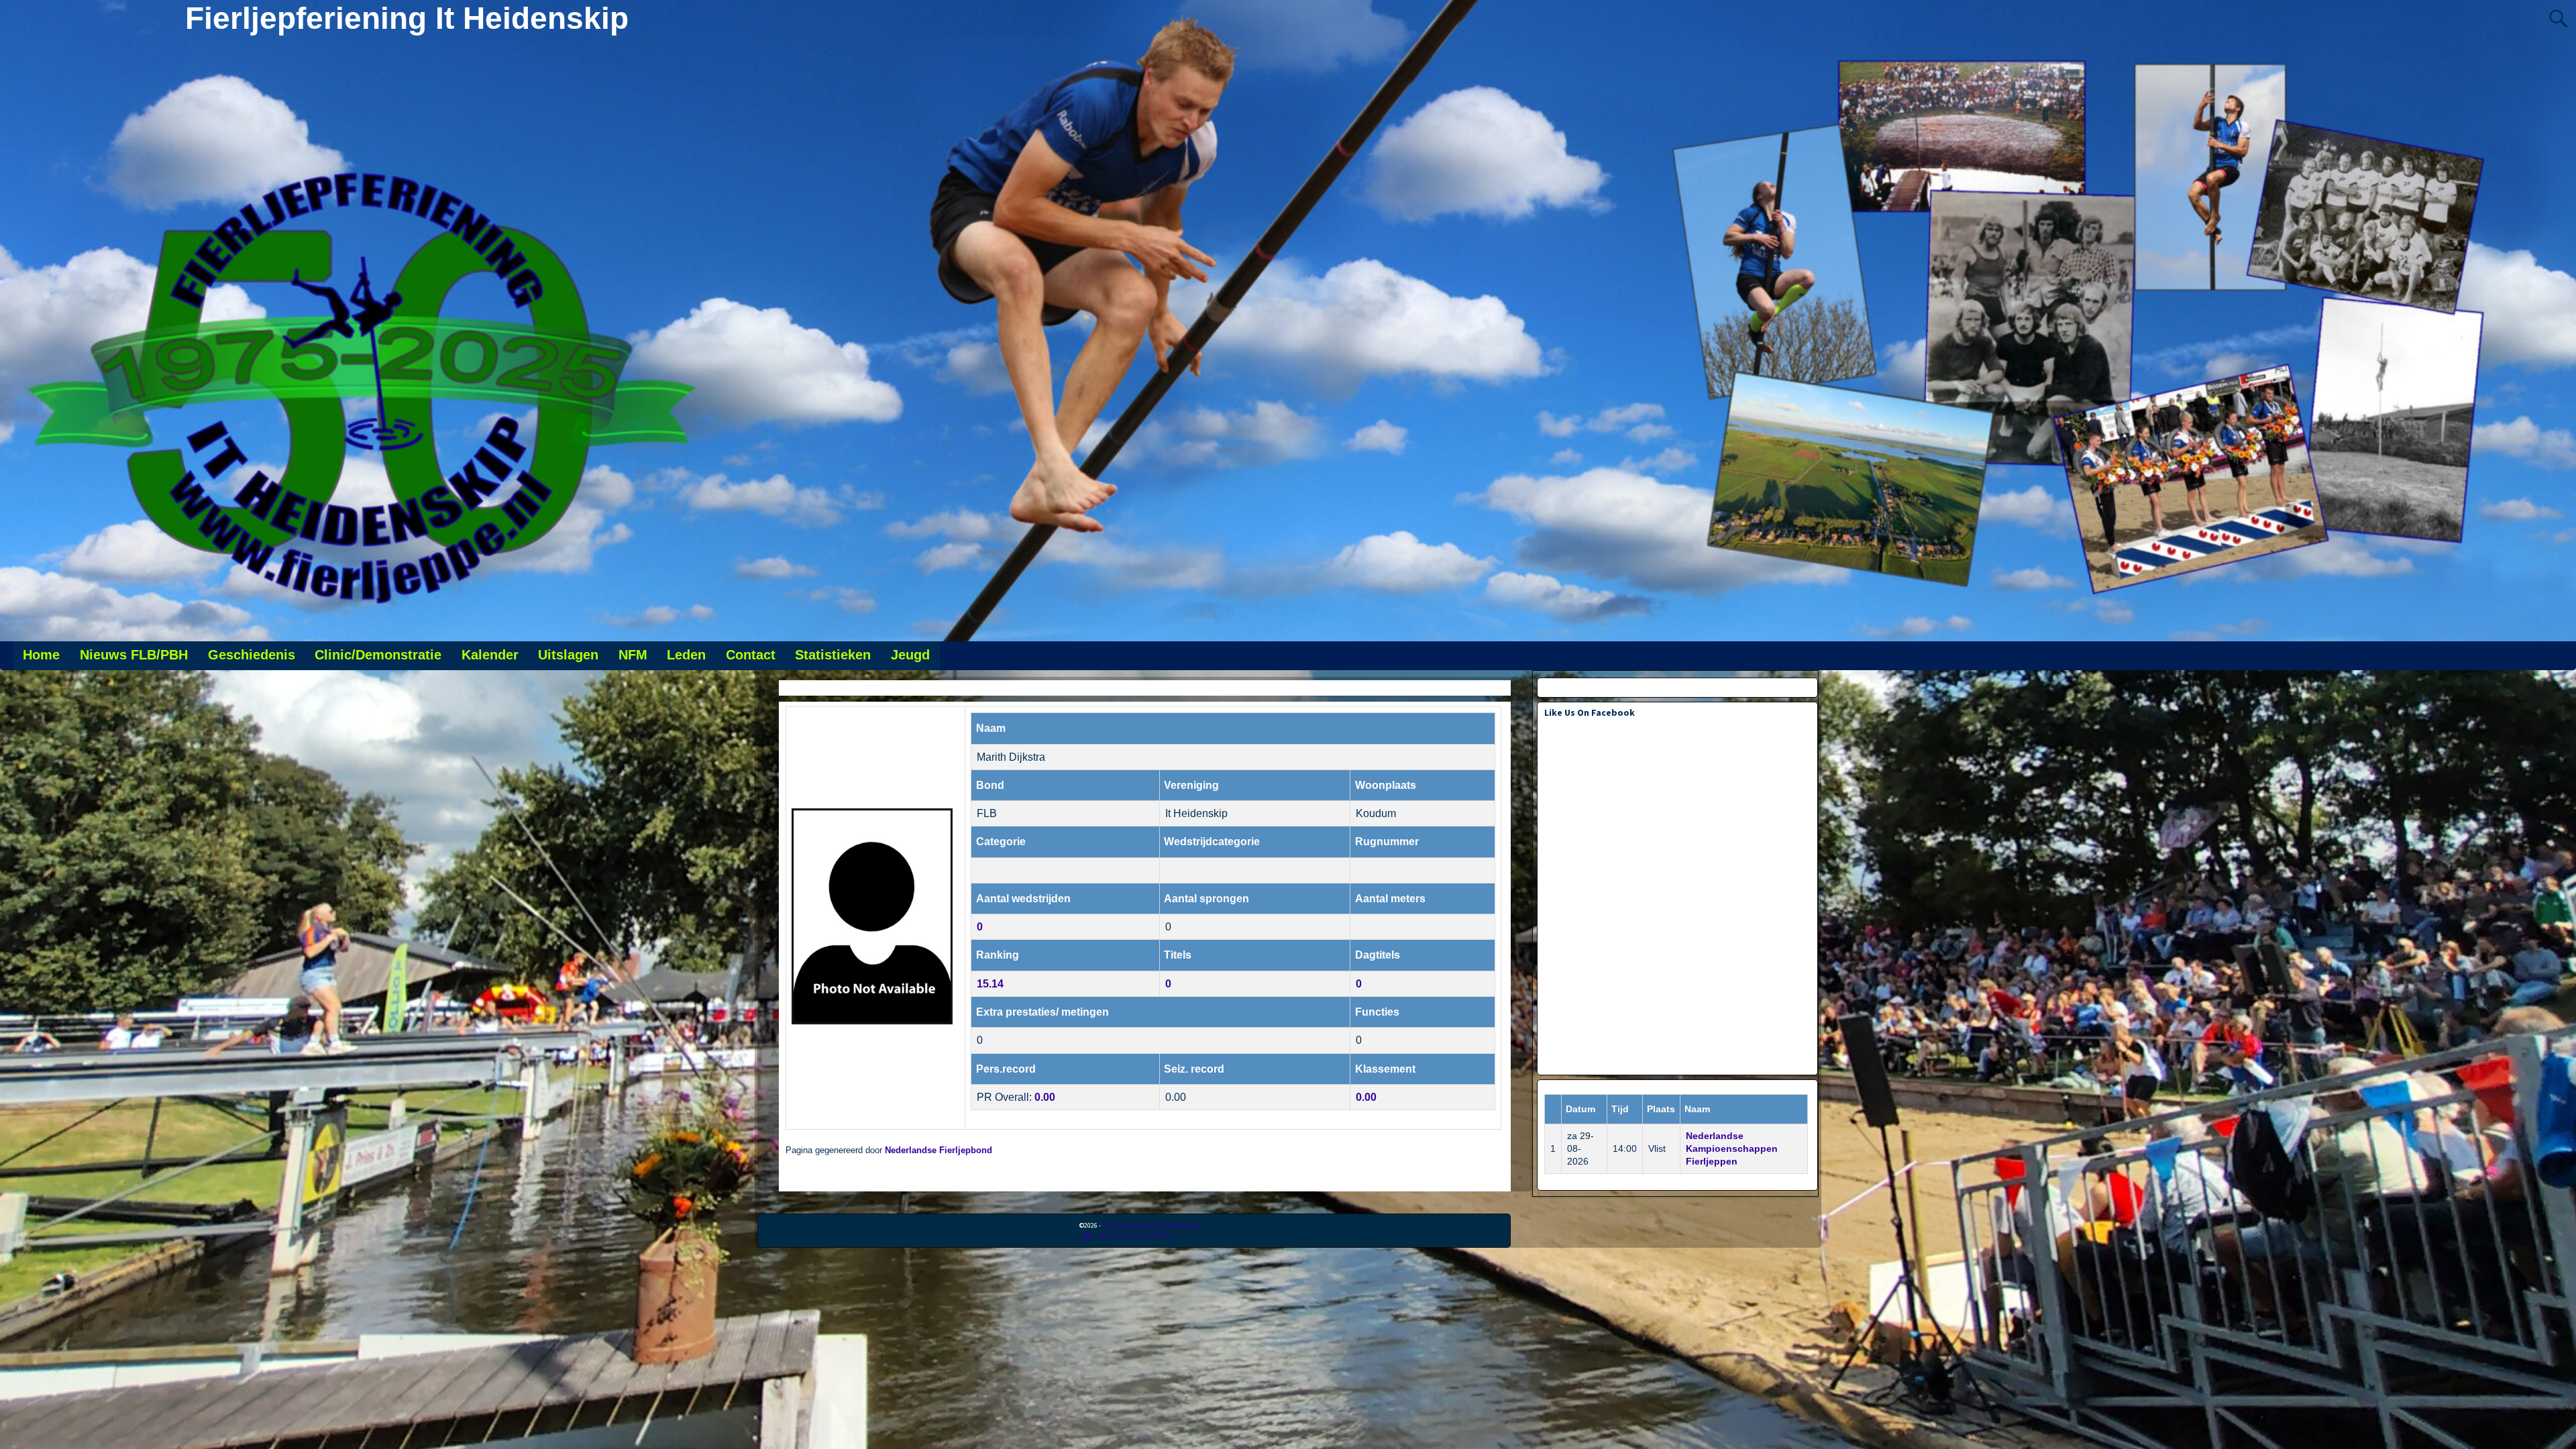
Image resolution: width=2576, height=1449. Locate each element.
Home (41, 655)
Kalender (490, 655)
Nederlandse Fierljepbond (938, 1150)
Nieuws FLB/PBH (134, 655)
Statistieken (833, 655)
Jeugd (910, 655)
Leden (686, 655)
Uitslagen (568, 655)
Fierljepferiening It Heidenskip (407, 18)
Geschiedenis (252, 655)
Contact (751, 655)
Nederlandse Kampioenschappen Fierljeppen (1732, 1148)
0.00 (1045, 1097)
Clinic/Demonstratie (378, 655)
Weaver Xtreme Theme (1135, 1235)
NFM (633, 655)
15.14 (990, 984)
